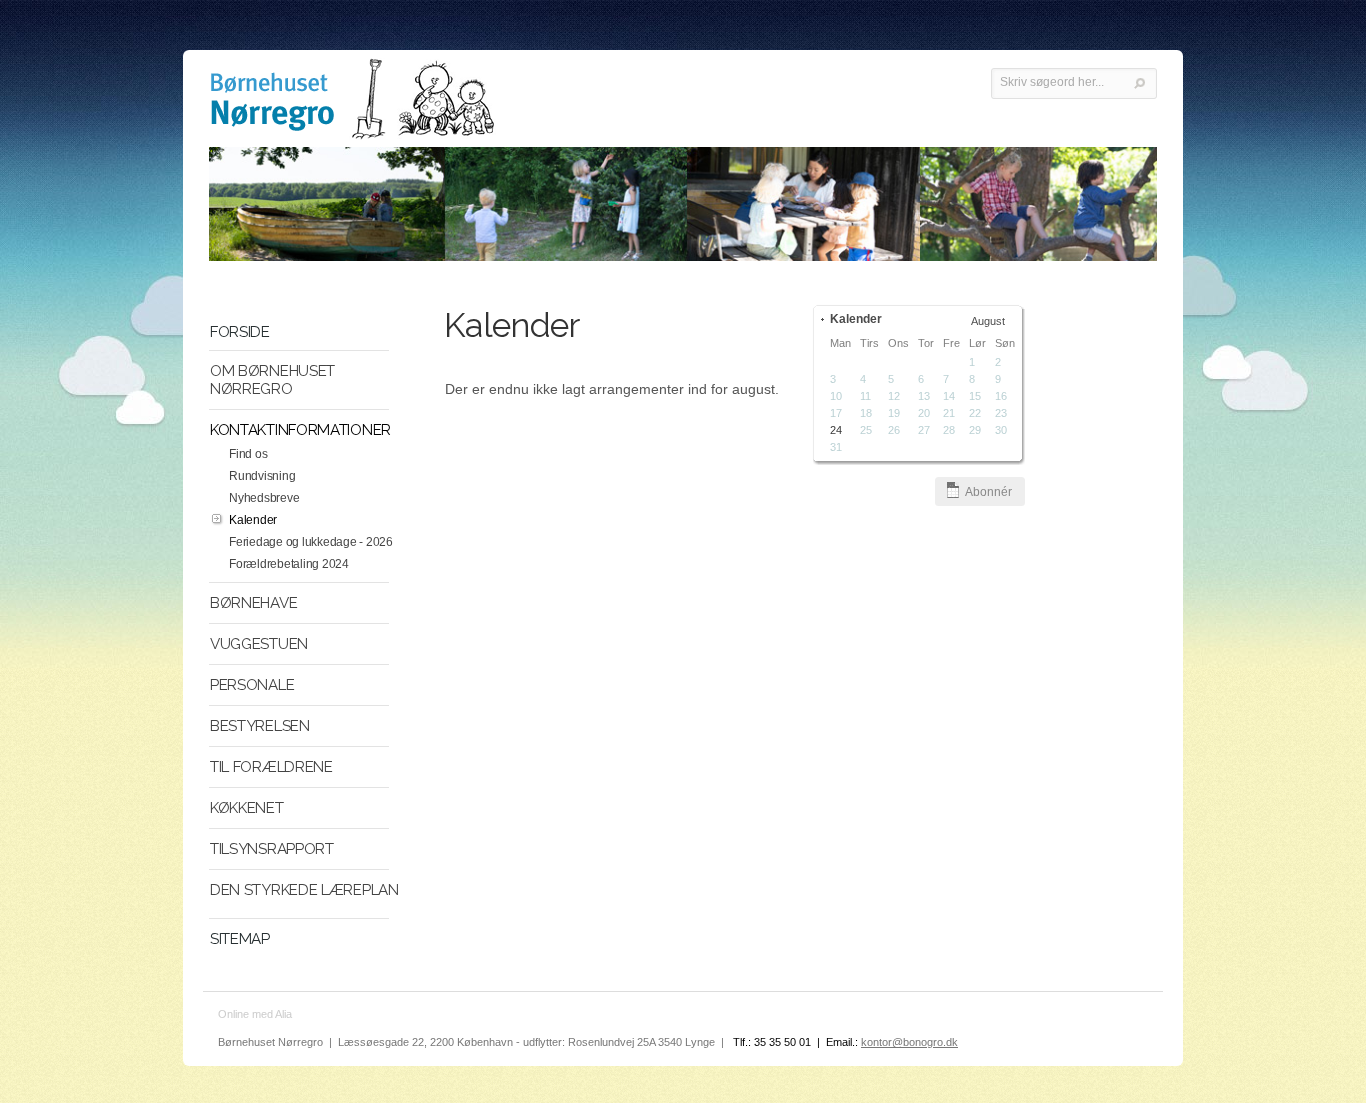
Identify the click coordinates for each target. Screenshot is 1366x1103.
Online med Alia (255, 1014)
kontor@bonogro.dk (909, 1042)
